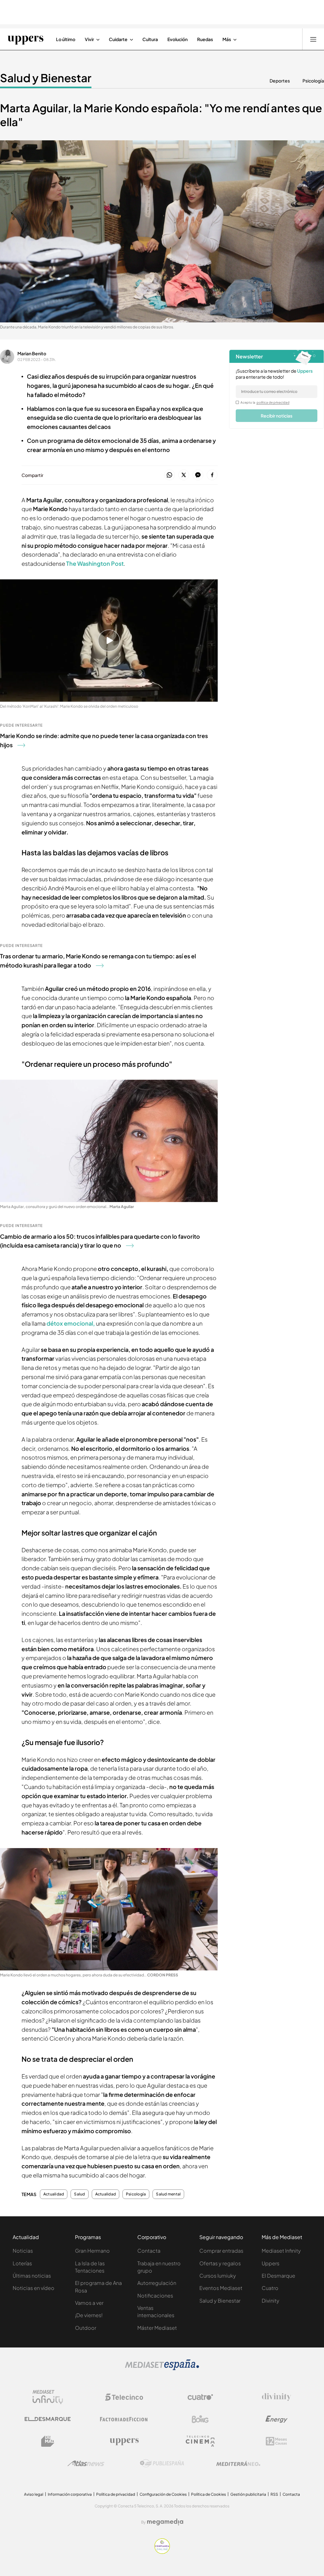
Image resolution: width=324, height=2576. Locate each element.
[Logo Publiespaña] (162, 2463)
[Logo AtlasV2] (86, 2463)
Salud (79, 2194)
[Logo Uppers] (124, 2441)
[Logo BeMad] (48, 2441)
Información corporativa (70, 2494)
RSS (274, 2494)
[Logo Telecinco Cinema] (200, 2441)
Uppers (271, 2263)
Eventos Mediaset (221, 2288)
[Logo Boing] (200, 2419)
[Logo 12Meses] (276, 2441)
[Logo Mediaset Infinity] (48, 2397)
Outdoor (86, 2328)
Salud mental (168, 2194)
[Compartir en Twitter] (184, 475)
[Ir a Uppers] (25, 39)
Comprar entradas (221, 2251)
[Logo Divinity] (277, 2397)
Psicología (313, 81)
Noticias (23, 2251)
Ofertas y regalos (220, 2263)
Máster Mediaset (157, 2328)
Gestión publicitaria (248, 2494)
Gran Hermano (92, 2251)
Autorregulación (157, 2283)
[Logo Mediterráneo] (238, 2463)
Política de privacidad (116, 2494)
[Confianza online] (162, 2552)
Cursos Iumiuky (218, 2276)
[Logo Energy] (277, 2419)
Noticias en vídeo (34, 2288)
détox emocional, (71, 1323)
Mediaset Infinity (281, 2251)
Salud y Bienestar (46, 78)
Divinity (271, 2301)
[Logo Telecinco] (124, 2397)
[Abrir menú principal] (313, 39)
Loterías (22, 2263)
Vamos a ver (89, 2303)
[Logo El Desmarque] (48, 2419)
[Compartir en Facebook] (212, 475)
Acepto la (265, 402)
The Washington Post (95, 563)
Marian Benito (32, 353)
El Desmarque (278, 2276)
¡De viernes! (89, 2315)
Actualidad (54, 2194)
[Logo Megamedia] (165, 2522)
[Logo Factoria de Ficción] (124, 2419)
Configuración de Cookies (163, 2494)
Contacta (149, 2251)
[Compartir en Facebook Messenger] (198, 475)
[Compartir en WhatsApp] (169, 475)
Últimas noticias (32, 2276)
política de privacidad (273, 402)
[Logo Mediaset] (162, 2368)
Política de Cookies (209, 2494)
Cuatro (270, 2288)
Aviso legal (34, 2494)
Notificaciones (155, 2295)
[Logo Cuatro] (200, 2397)
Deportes (280, 81)
